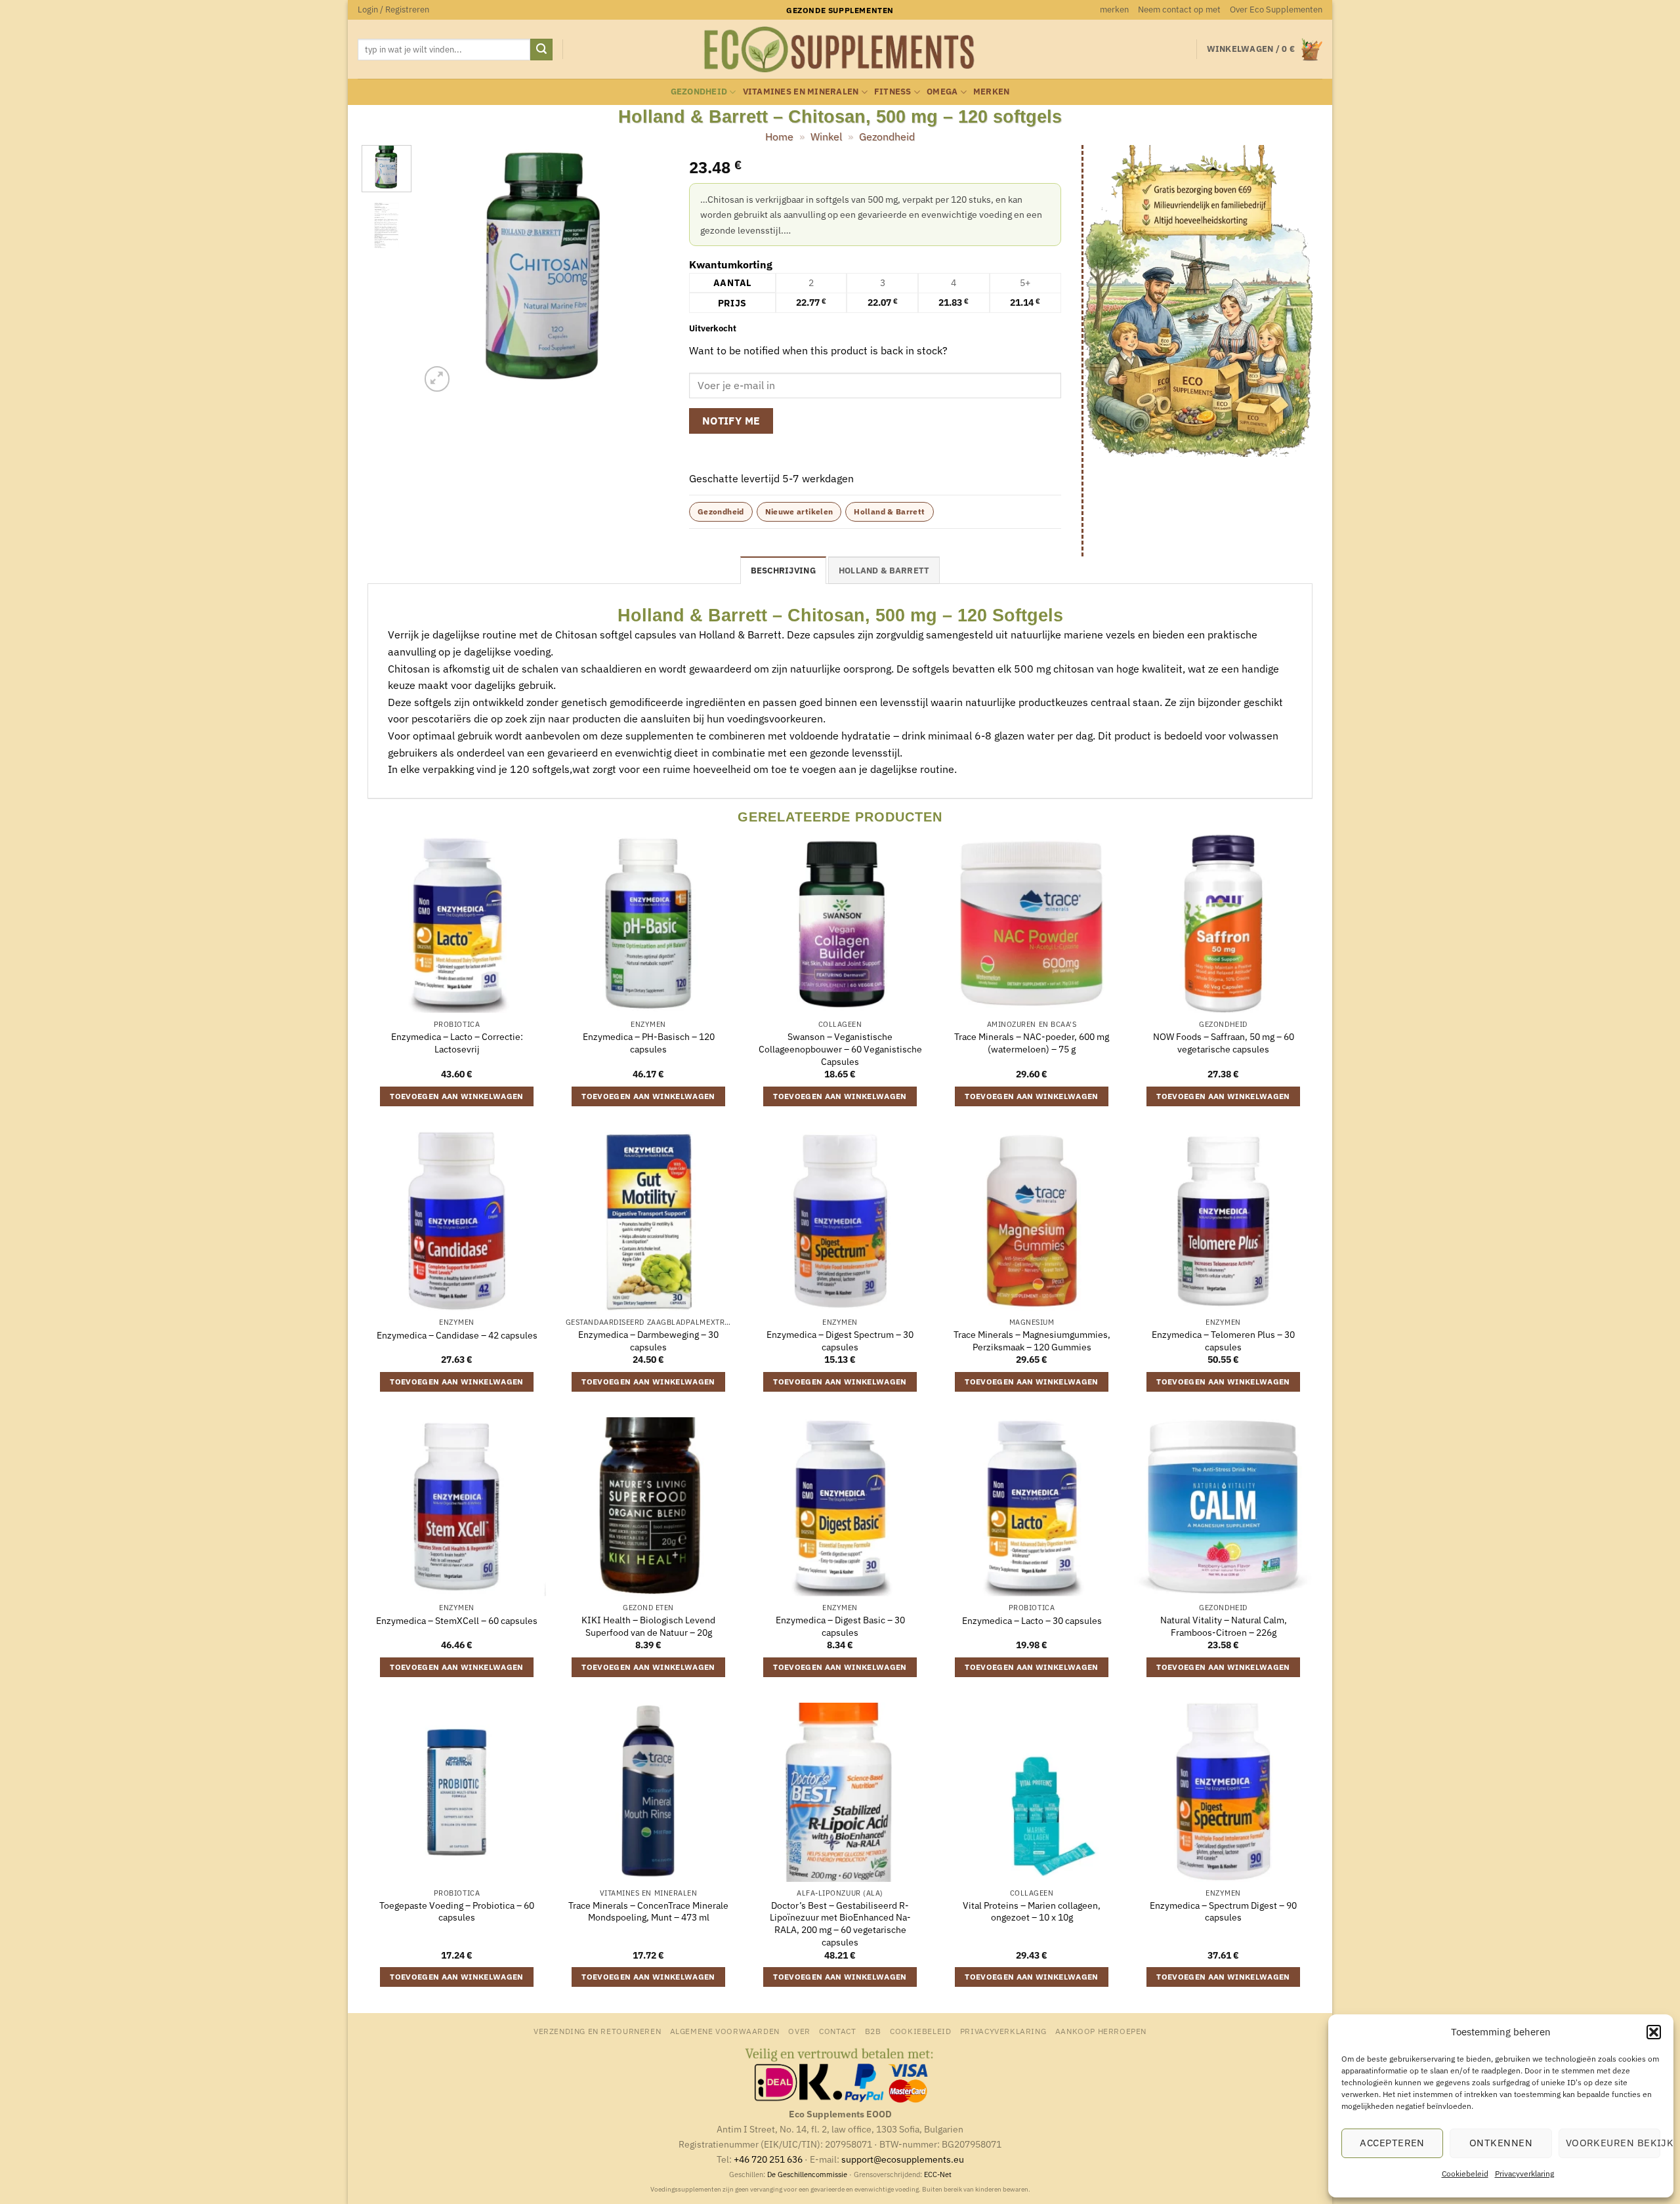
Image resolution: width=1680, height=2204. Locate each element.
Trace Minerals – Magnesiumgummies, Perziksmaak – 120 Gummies (1032, 1341)
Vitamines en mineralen (801, 92)
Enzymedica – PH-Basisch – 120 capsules (649, 1043)
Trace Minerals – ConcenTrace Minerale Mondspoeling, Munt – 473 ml (648, 1912)
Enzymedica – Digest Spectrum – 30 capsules (840, 1341)
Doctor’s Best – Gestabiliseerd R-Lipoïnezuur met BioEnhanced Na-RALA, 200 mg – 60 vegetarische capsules (840, 1924)
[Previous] (442, 270)
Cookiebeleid (1465, 2173)
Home (779, 136)
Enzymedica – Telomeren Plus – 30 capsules (1223, 1341)
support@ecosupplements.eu (903, 2159)
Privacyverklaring (1524, 2173)
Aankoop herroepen (1101, 2031)
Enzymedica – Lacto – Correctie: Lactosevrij (457, 1043)
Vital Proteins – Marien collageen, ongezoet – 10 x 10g (1032, 1912)
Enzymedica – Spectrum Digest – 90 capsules (1223, 1912)
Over (799, 2031)
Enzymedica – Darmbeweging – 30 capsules (648, 1341)
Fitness (893, 92)
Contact (837, 2031)
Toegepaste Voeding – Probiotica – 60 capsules (457, 1912)
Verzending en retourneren (597, 2031)
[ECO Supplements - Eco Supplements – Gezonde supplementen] (840, 50)
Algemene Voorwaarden (725, 2031)
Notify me (731, 421)
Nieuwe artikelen (799, 511)
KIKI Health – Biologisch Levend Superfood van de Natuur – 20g (648, 1626)
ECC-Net (938, 2174)
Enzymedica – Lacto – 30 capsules (1032, 1621)
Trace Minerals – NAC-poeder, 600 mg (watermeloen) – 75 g (1032, 1043)
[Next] (648, 270)
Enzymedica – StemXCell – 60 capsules (457, 1621)
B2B (873, 2031)
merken (1114, 10)
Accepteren (1392, 2143)
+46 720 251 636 (768, 2159)
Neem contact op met (1179, 10)
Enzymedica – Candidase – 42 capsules (457, 1335)
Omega (942, 92)
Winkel (826, 136)
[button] (1654, 2032)
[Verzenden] (541, 50)
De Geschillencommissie (807, 2174)
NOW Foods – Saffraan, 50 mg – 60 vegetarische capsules (1224, 1043)
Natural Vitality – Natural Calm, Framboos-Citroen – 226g (1224, 1626)
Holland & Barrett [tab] (884, 571)
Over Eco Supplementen (1276, 10)
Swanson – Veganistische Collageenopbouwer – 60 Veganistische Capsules (840, 1049)
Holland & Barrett (889, 511)
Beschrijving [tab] (783, 571)
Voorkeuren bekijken (1613, 2143)
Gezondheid (699, 92)
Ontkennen (1501, 2143)
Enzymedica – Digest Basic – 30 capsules (840, 1626)
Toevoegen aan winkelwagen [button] (457, 1096)
